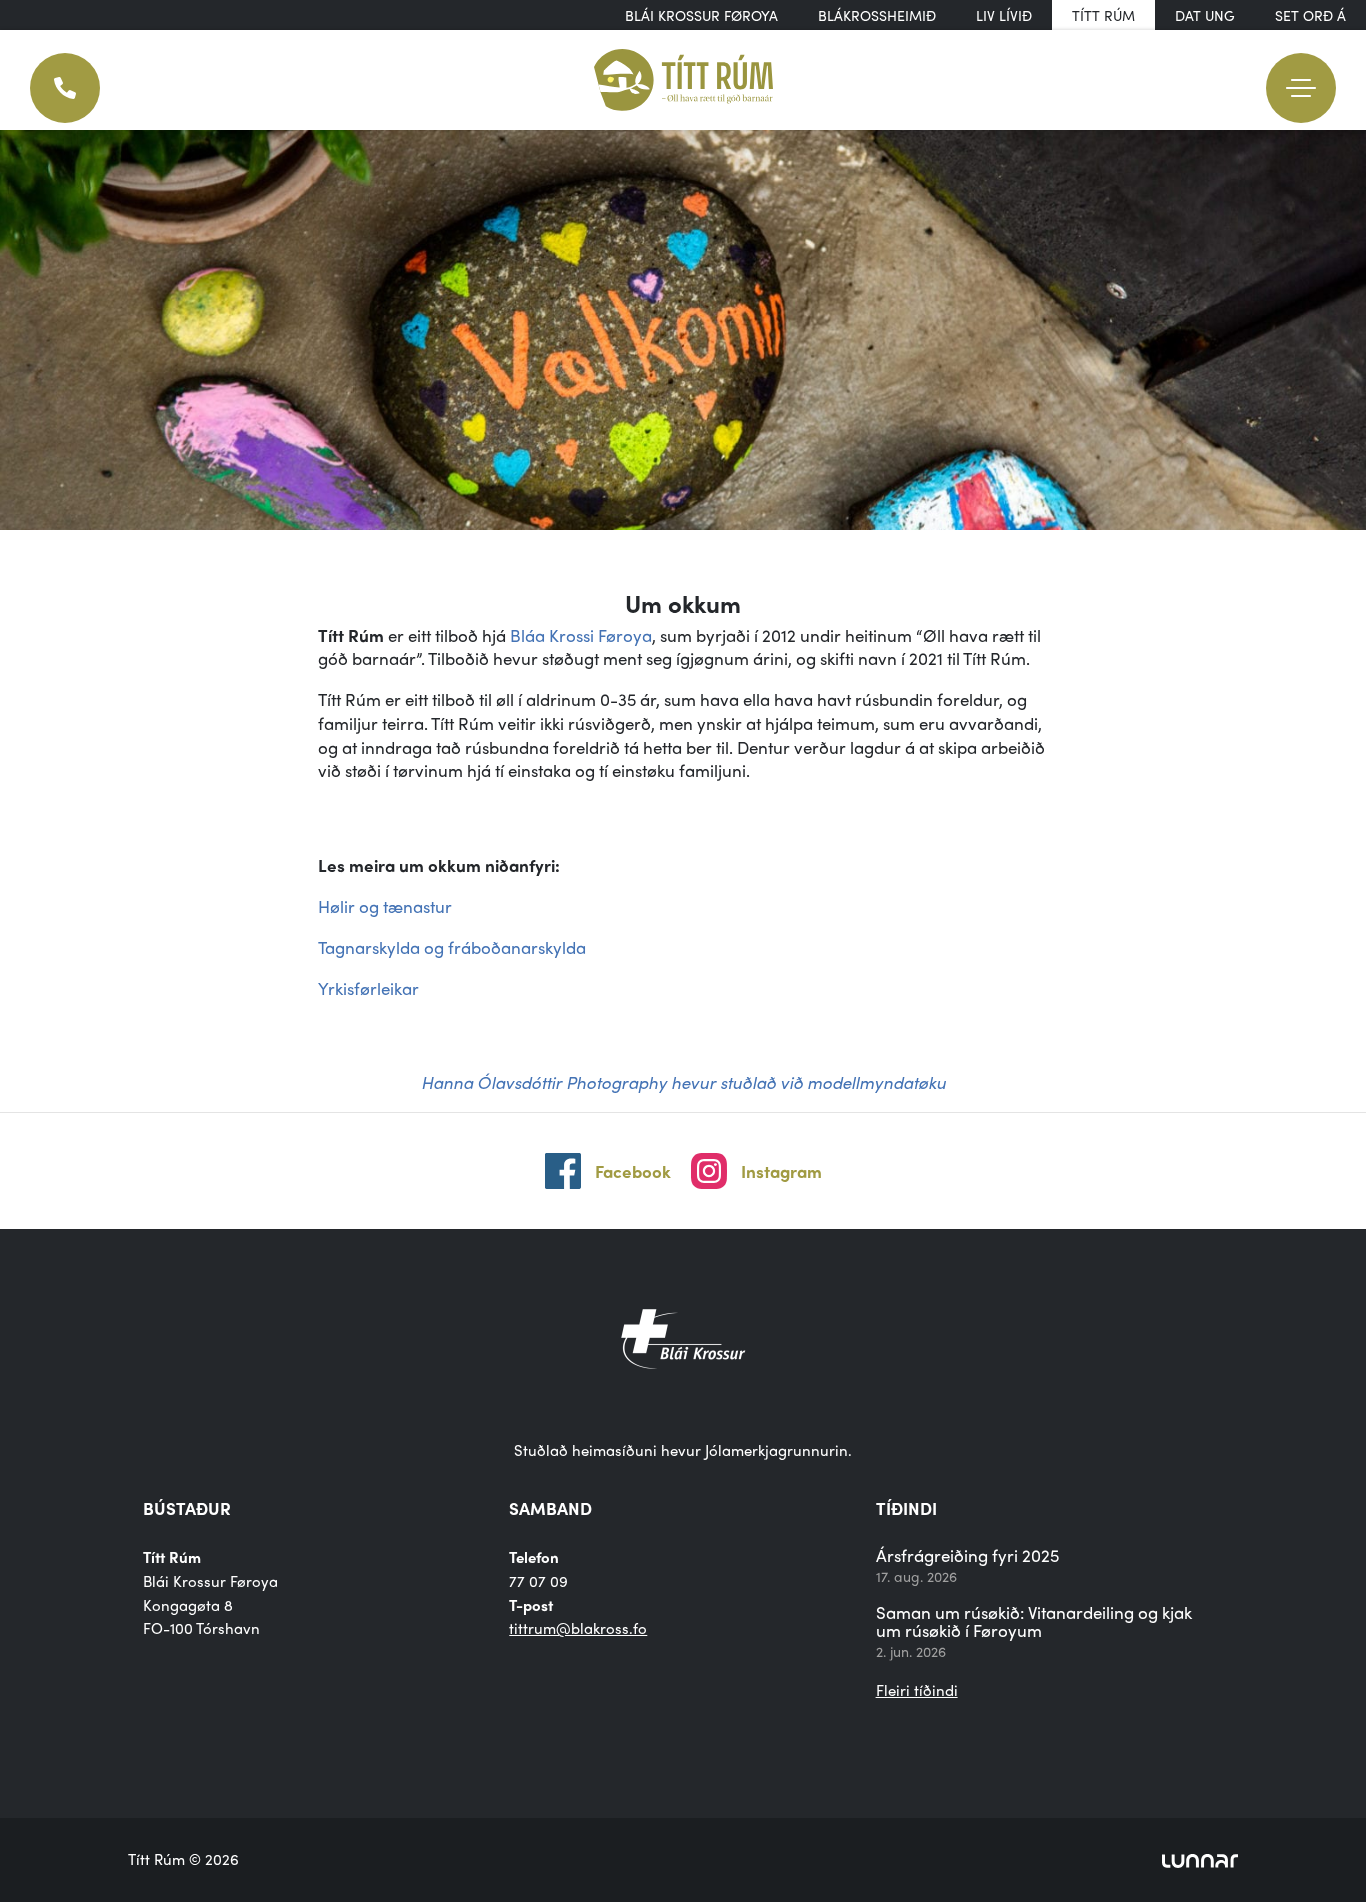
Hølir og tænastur (385, 906)
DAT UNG (1205, 15)
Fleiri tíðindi (917, 1690)
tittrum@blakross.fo (578, 1628)
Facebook (633, 1171)
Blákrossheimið (877, 15)
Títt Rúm (1103, 15)
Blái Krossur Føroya (701, 15)
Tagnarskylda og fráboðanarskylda (452, 947)
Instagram (781, 1171)
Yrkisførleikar (368, 988)
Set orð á (1310, 15)
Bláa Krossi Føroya (581, 635)
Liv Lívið (1004, 15)
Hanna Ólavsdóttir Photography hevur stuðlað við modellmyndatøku (683, 1082)
